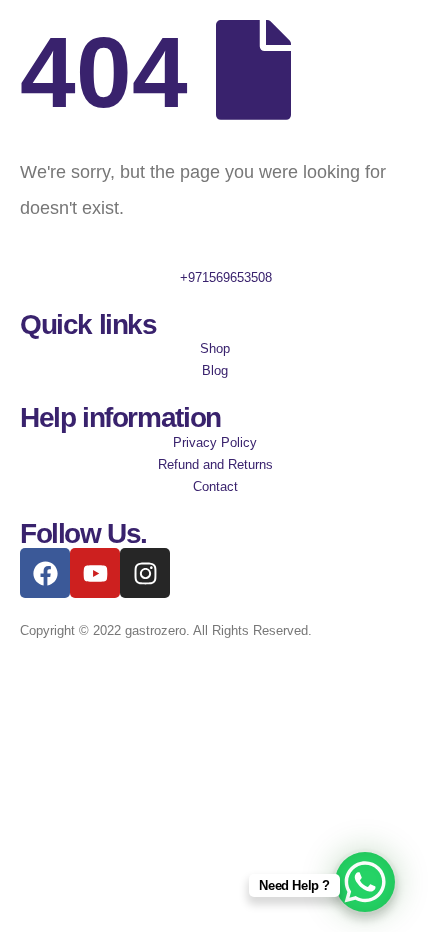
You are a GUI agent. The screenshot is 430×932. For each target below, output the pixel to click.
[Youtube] (95, 573)
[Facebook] (45, 573)
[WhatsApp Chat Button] (365, 882)
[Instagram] (145, 573)
